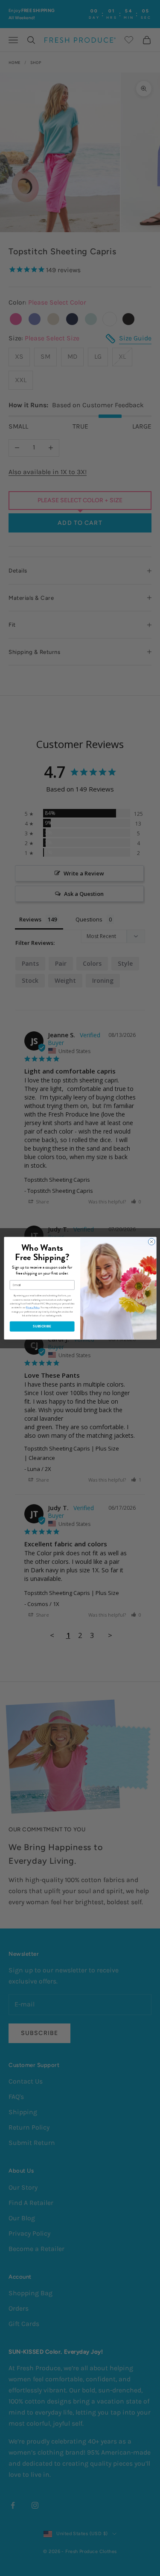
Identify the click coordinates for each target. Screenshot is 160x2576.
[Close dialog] (151, 1242)
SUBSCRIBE (42, 1326)
